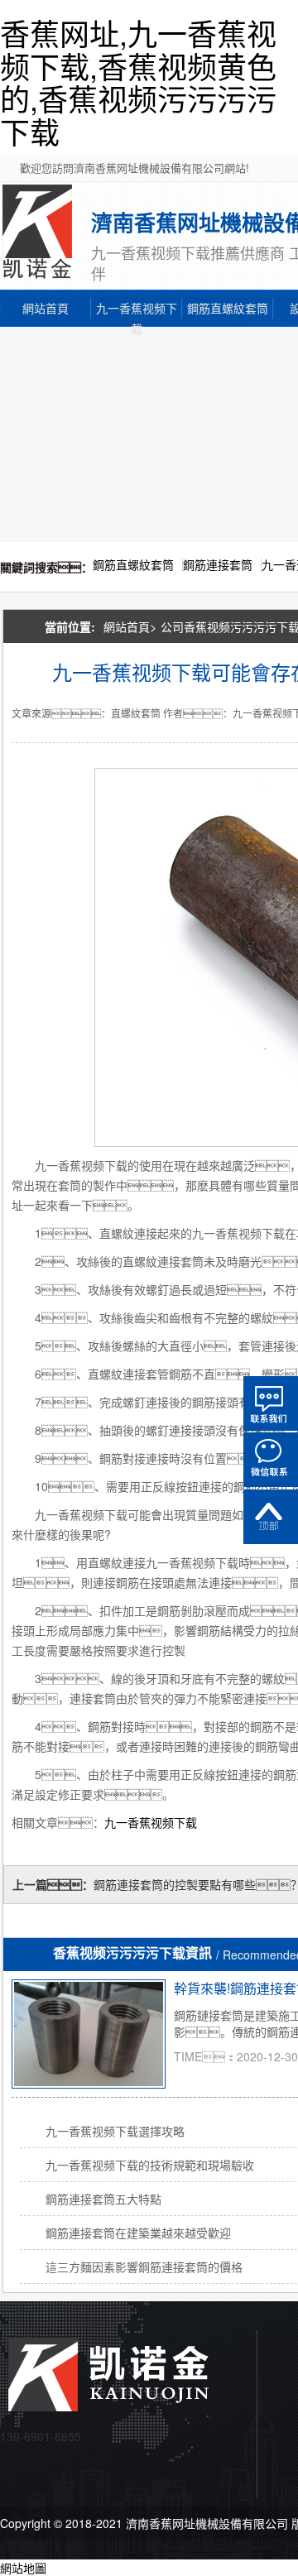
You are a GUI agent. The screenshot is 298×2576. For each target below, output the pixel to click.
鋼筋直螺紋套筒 (228, 308)
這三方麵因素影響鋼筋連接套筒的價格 (144, 2267)
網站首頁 (46, 308)
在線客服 (271, 1403)
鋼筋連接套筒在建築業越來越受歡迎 (138, 2233)
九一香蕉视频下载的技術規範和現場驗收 (150, 2165)
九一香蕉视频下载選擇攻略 (115, 2131)
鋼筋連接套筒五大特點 (103, 2199)
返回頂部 (271, 1517)
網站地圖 (23, 2568)
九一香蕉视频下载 (137, 309)
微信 (271, 1460)
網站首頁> (130, 626)
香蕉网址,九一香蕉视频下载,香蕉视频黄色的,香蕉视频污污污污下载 (138, 82)
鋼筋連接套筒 (218, 564)
